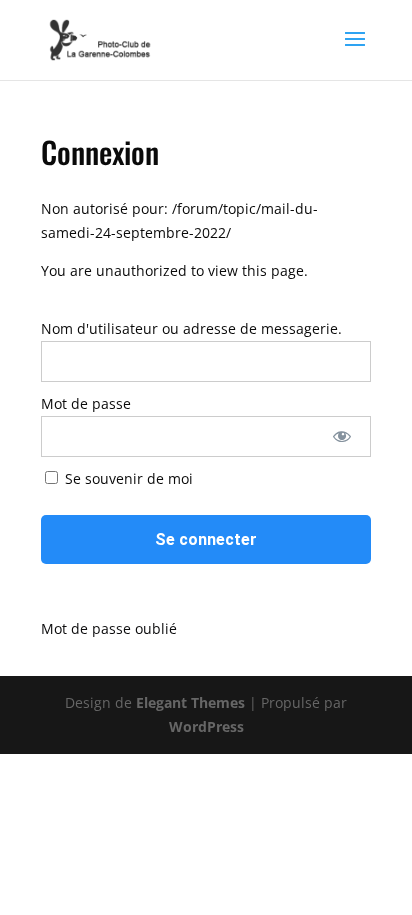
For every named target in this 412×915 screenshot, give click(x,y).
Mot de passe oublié (109, 628)
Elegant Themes (190, 702)
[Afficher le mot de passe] (341, 436)
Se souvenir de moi (127, 478)
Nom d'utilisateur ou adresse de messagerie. (191, 328)
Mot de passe (86, 403)
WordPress (206, 726)
